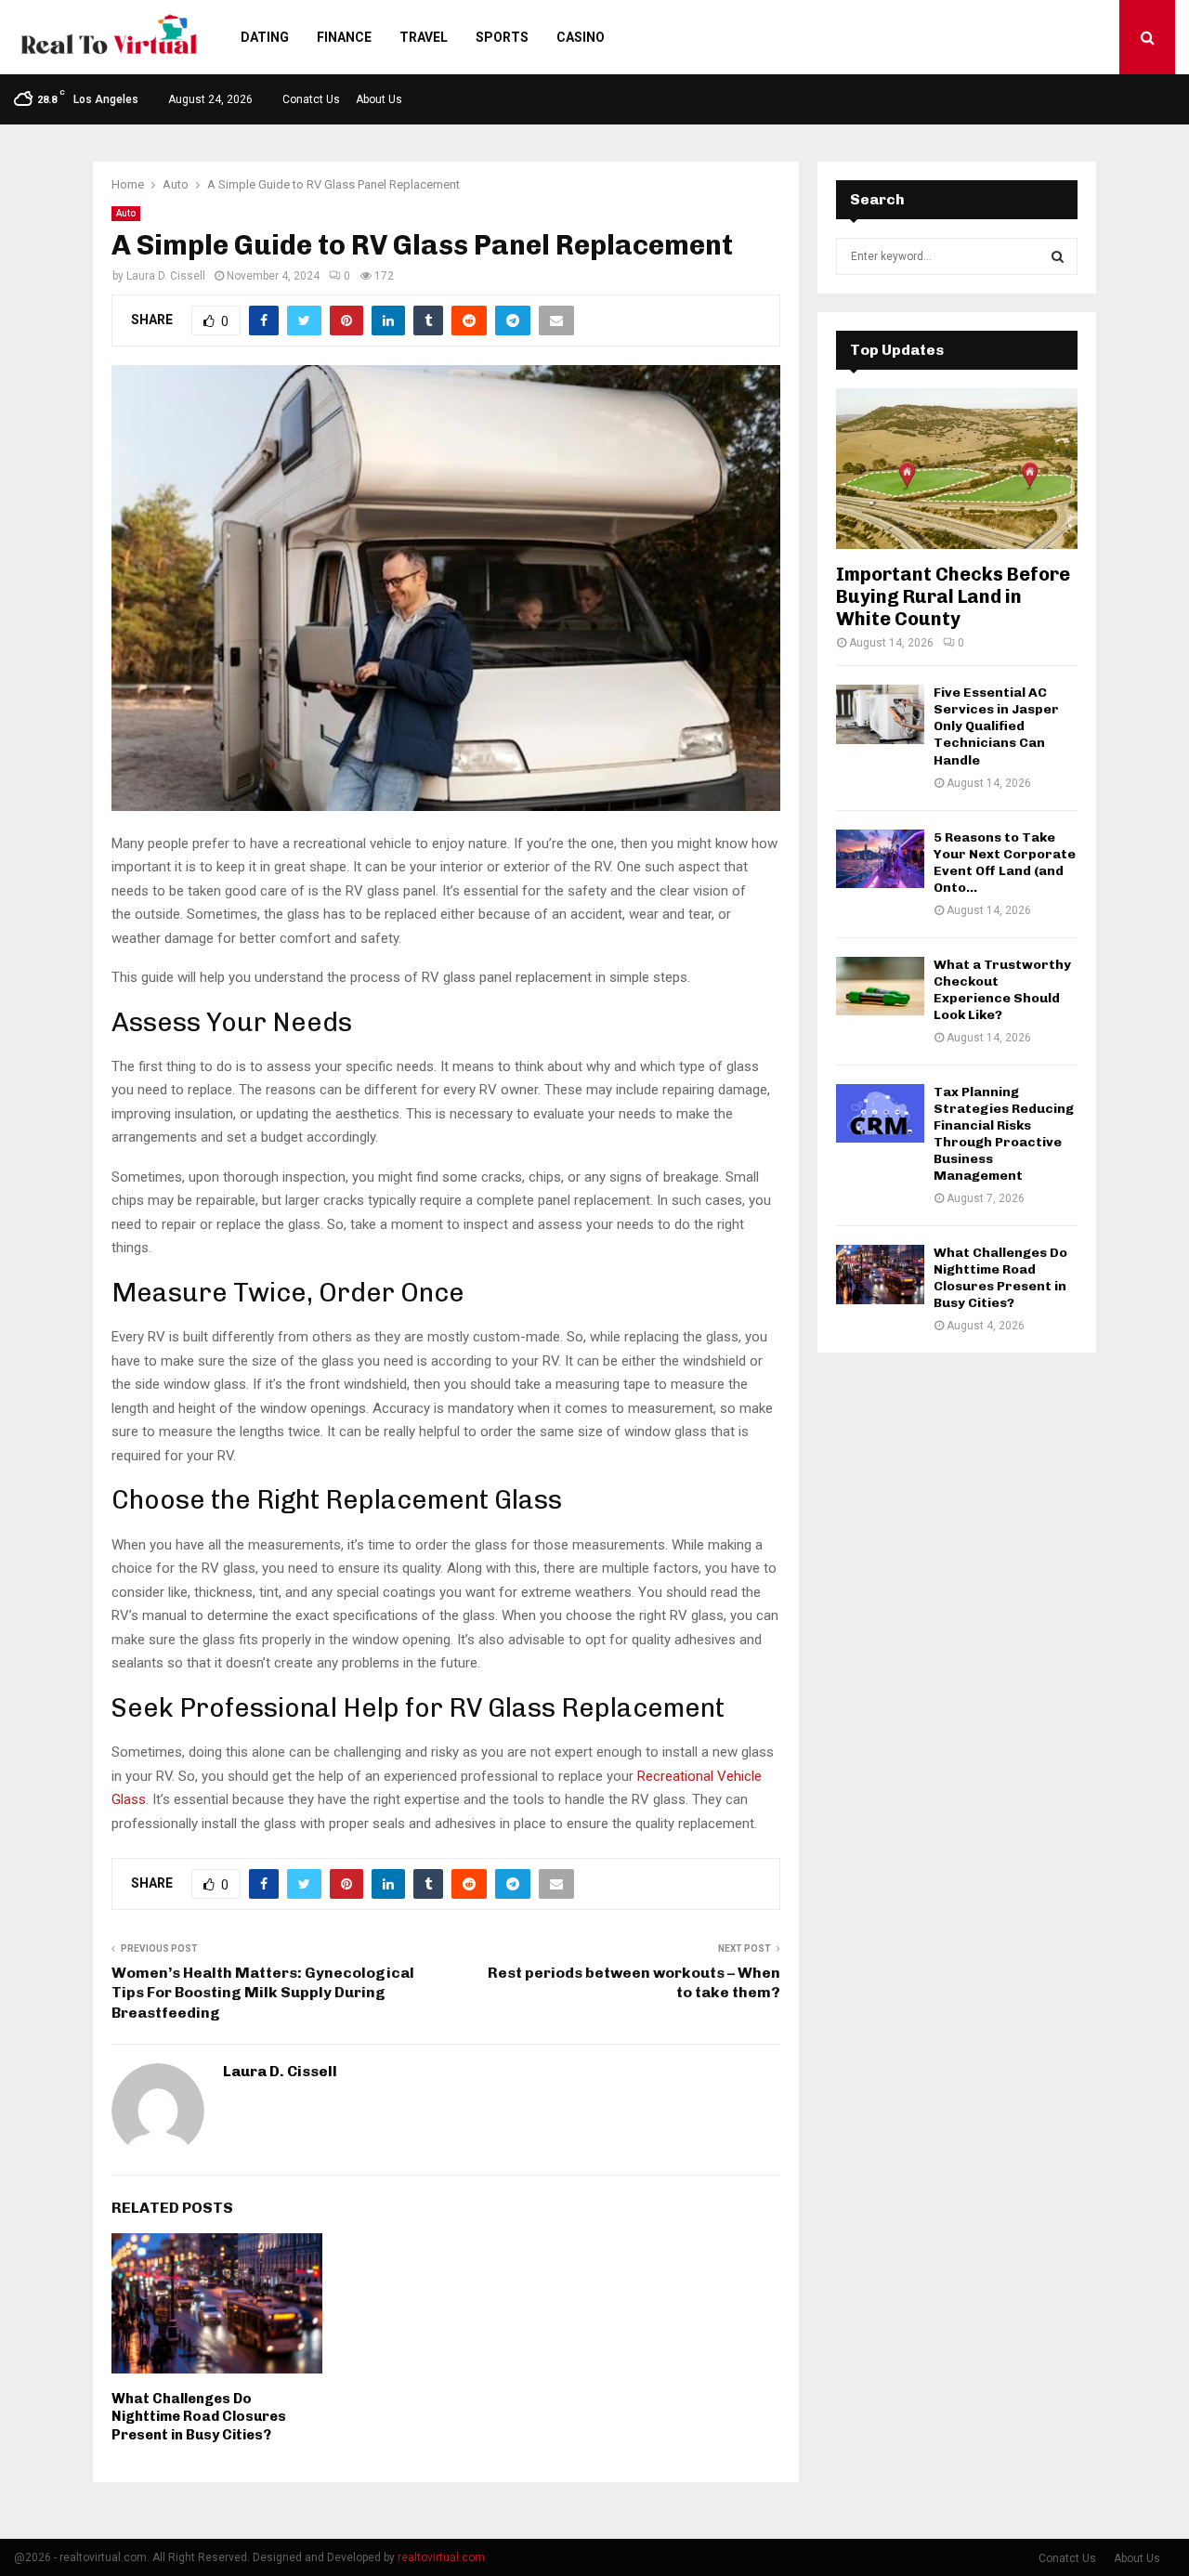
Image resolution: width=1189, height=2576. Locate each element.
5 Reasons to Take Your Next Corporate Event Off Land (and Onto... (1005, 863)
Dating (265, 37)
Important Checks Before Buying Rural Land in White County (953, 596)
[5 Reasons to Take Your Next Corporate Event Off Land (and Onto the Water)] (880, 859)
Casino (581, 37)
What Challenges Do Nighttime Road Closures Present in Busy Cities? (199, 2417)
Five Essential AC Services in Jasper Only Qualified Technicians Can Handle (996, 726)
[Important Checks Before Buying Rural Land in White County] (957, 469)
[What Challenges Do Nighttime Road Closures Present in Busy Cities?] (880, 1274)
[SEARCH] (1058, 256)
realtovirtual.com (441, 2557)
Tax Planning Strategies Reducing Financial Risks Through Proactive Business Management (1004, 1134)
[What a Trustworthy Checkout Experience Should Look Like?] (880, 986)
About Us (379, 99)
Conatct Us (311, 99)
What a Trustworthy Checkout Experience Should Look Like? (1002, 990)
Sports (502, 37)
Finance (344, 37)
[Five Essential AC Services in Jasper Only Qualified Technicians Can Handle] (880, 714)
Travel (424, 37)
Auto (126, 213)
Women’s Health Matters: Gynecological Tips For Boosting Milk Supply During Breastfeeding (263, 1993)
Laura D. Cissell (166, 276)
